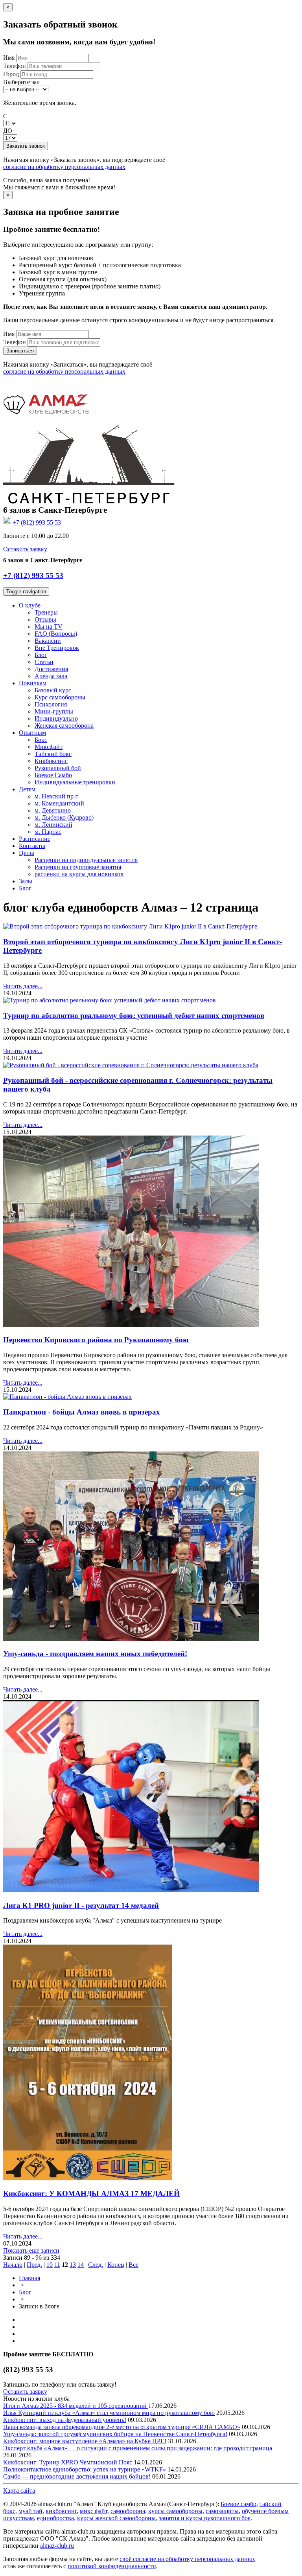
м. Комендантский (59, 803)
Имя (9, 58)
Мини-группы (54, 711)
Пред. (34, 2265)
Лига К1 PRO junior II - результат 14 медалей (81, 1905)
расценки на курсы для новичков (79, 874)
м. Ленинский (53, 825)
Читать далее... (23, 986)
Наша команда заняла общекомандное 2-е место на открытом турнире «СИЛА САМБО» (122, 2427)
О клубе (30, 605)
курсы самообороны (175, 2511)
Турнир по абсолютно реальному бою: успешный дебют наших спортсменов (134, 1016)
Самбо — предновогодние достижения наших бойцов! (77, 2476)
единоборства (55, 2518)
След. (96, 2265)
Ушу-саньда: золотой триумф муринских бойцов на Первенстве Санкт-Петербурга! (115, 2434)
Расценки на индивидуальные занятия (86, 860)
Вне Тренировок (57, 648)
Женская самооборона (64, 726)
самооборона (128, 2511)
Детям (27, 789)
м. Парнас (48, 832)
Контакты (32, 846)
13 (73, 2265)
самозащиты (222, 2511)
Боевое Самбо (53, 775)
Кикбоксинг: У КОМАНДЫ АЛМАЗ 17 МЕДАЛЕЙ (91, 2193)
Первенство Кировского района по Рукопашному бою (96, 1340)
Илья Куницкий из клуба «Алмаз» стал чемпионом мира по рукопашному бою (109, 2413)
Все (134, 2265)
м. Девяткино (53, 810)
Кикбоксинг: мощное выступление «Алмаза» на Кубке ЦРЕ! (85, 2441)
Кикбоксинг (51, 761)
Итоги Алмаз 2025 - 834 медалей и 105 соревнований (76, 2406)
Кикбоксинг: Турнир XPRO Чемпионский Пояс (68, 2462)
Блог (41, 655)
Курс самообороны (60, 697)
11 (57, 2265)
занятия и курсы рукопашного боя (205, 2518)
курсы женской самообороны (116, 2518)
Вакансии (48, 641)
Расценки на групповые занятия (78, 867)
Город (11, 74)
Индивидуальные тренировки (75, 782)
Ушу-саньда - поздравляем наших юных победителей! (95, 1654)
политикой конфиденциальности (112, 2566)
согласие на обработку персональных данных (64, 167)
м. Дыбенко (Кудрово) (64, 817)
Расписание (35, 839)
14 (81, 2265)
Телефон (15, 66)
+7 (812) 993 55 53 (33, 575)
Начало (13, 2265)
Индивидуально (56, 718)
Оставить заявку (25, 549)
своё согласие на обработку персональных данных (187, 2559)
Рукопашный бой (58, 768)
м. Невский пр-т (56, 796)
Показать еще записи (31, 2250)
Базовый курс (53, 690)
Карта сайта (19, 2491)
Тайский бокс (53, 754)
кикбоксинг (61, 2511)
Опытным (32, 733)
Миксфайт (49, 747)
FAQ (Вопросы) (56, 634)
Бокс (41, 740)
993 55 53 (37, 522)
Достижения (51, 669)
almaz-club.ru (57, 2546)
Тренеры (46, 612)
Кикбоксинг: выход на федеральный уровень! (65, 2420)
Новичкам (33, 683)
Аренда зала (51, 676)
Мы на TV (49, 627)
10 (50, 2265)
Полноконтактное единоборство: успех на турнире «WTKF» (85, 2469)
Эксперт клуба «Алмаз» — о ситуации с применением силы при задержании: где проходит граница (138, 2448)
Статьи (44, 662)
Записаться (20, 351)
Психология (51, 704)
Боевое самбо (238, 2504)
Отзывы (45, 619)
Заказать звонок (26, 146)
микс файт (94, 2511)
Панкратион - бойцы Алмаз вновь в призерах (82, 1412)
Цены (27, 853)
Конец (116, 2265)
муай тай (30, 2511)
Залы (26, 881)
